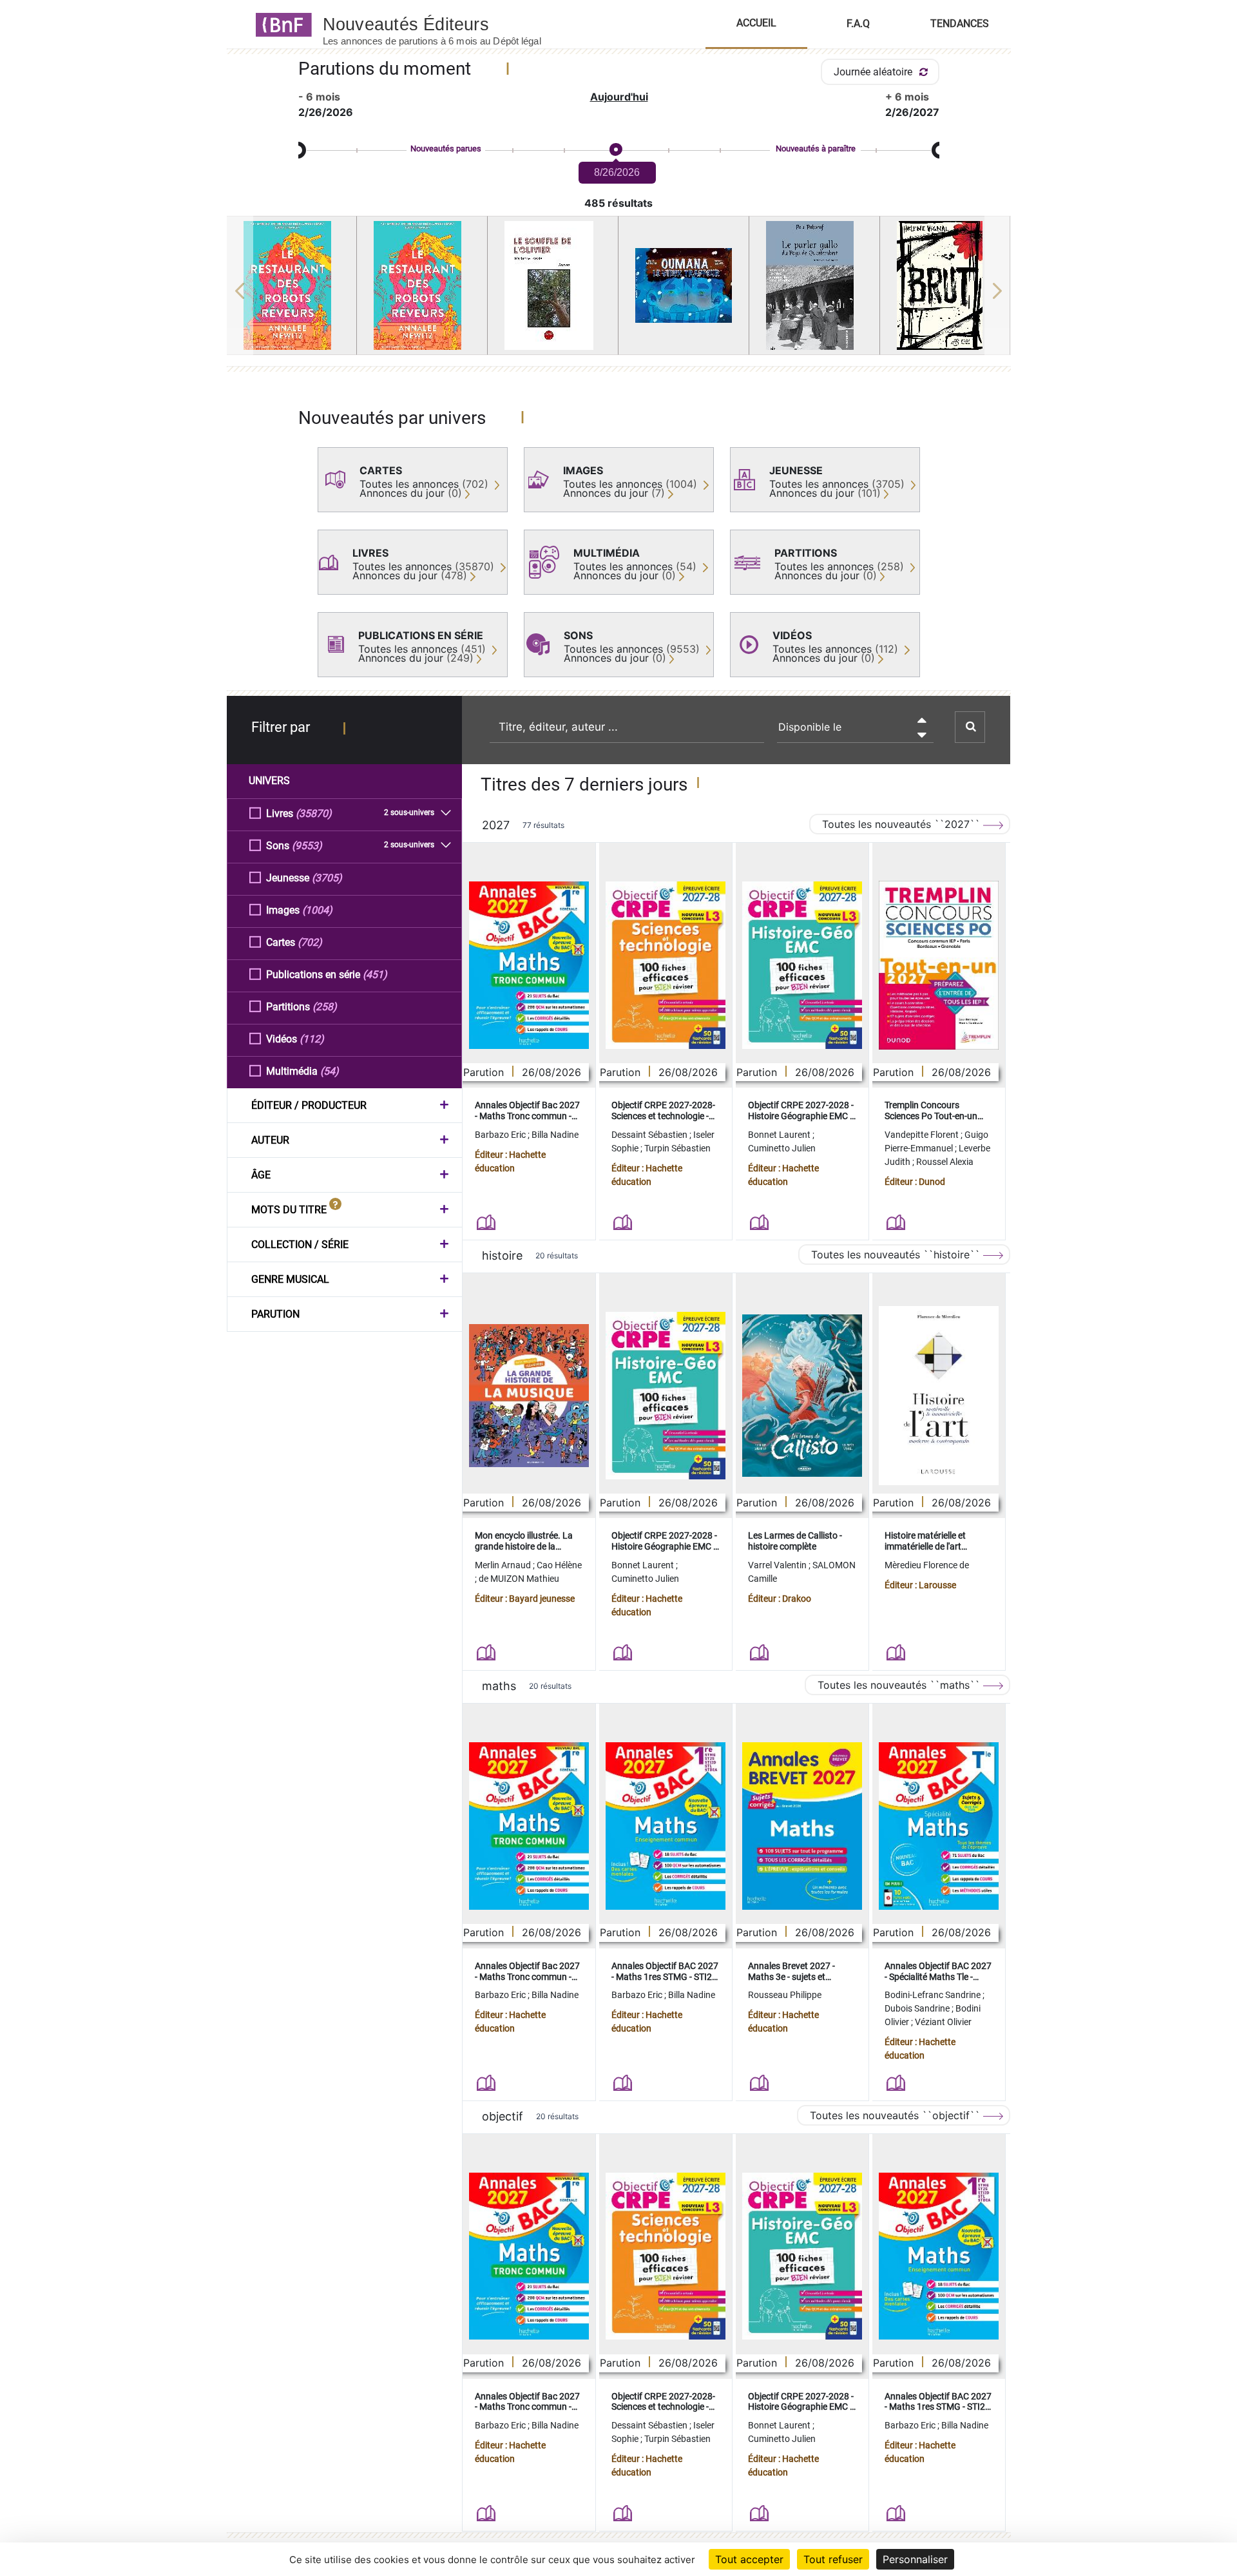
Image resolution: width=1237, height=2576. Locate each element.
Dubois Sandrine (918, 2008)
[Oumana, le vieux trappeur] (684, 285)
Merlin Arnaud (504, 1565)
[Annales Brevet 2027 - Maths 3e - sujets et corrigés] (802, 1826)
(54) (330, 1071)
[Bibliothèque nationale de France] (280, 24)
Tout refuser (833, 2559)
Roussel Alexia (945, 1162)
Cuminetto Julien (782, 1148)
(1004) (317, 910)
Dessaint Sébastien (650, 1135)
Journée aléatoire (874, 72)
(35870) (314, 813)
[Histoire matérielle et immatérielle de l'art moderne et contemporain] (939, 1396)
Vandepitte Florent (923, 1135)
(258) (325, 1007)
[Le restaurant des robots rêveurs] (422, 285)
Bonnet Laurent (780, 1135)
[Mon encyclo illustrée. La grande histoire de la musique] (529, 1396)
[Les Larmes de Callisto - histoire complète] (802, 1396)
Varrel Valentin (778, 1565)
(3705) (327, 878)
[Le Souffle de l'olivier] (553, 285)
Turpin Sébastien (677, 1148)
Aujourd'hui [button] (619, 97)
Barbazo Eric (501, 1135)
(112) (312, 1039)
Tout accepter (749, 2559)
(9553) (307, 846)
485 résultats (618, 203)
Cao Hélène (559, 1565)
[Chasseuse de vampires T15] (292, 285)
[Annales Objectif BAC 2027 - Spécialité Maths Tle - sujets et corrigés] (939, 1826)
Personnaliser (915, 2559)
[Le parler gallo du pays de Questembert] (814, 285)
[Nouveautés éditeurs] (443, 24)
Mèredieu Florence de (927, 1565)
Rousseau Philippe (785, 1995)
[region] (619, 291)
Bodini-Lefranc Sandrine (934, 1995)
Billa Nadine (555, 1135)
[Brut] (945, 285)
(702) (310, 942)
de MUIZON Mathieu (519, 1579)
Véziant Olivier (943, 2022)
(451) (375, 975)
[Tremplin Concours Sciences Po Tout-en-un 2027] (939, 965)
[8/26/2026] (615, 150)
